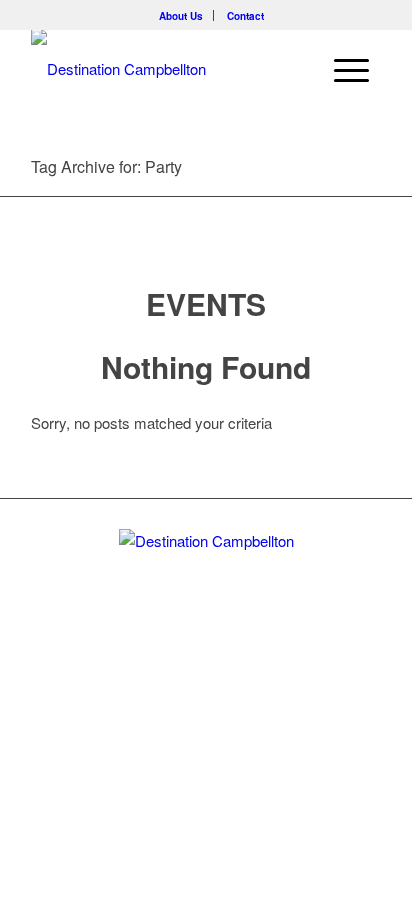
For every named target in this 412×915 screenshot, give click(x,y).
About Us (181, 16)
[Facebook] (205, 699)
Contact (245, 16)
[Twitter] (172, 699)
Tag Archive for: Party (106, 166)
